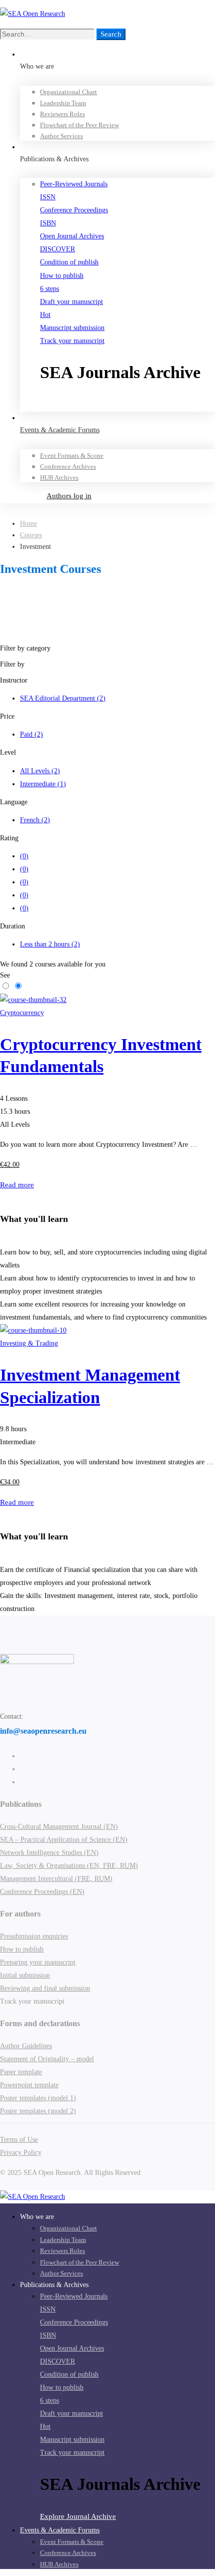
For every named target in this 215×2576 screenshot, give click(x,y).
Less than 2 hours (50, 944)
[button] (127, 405)
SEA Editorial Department (63, 698)
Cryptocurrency (22, 1013)
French (35, 820)
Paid (31, 734)
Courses (31, 535)
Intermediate (43, 784)
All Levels (40, 771)
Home (28, 524)
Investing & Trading (29, 1343)
